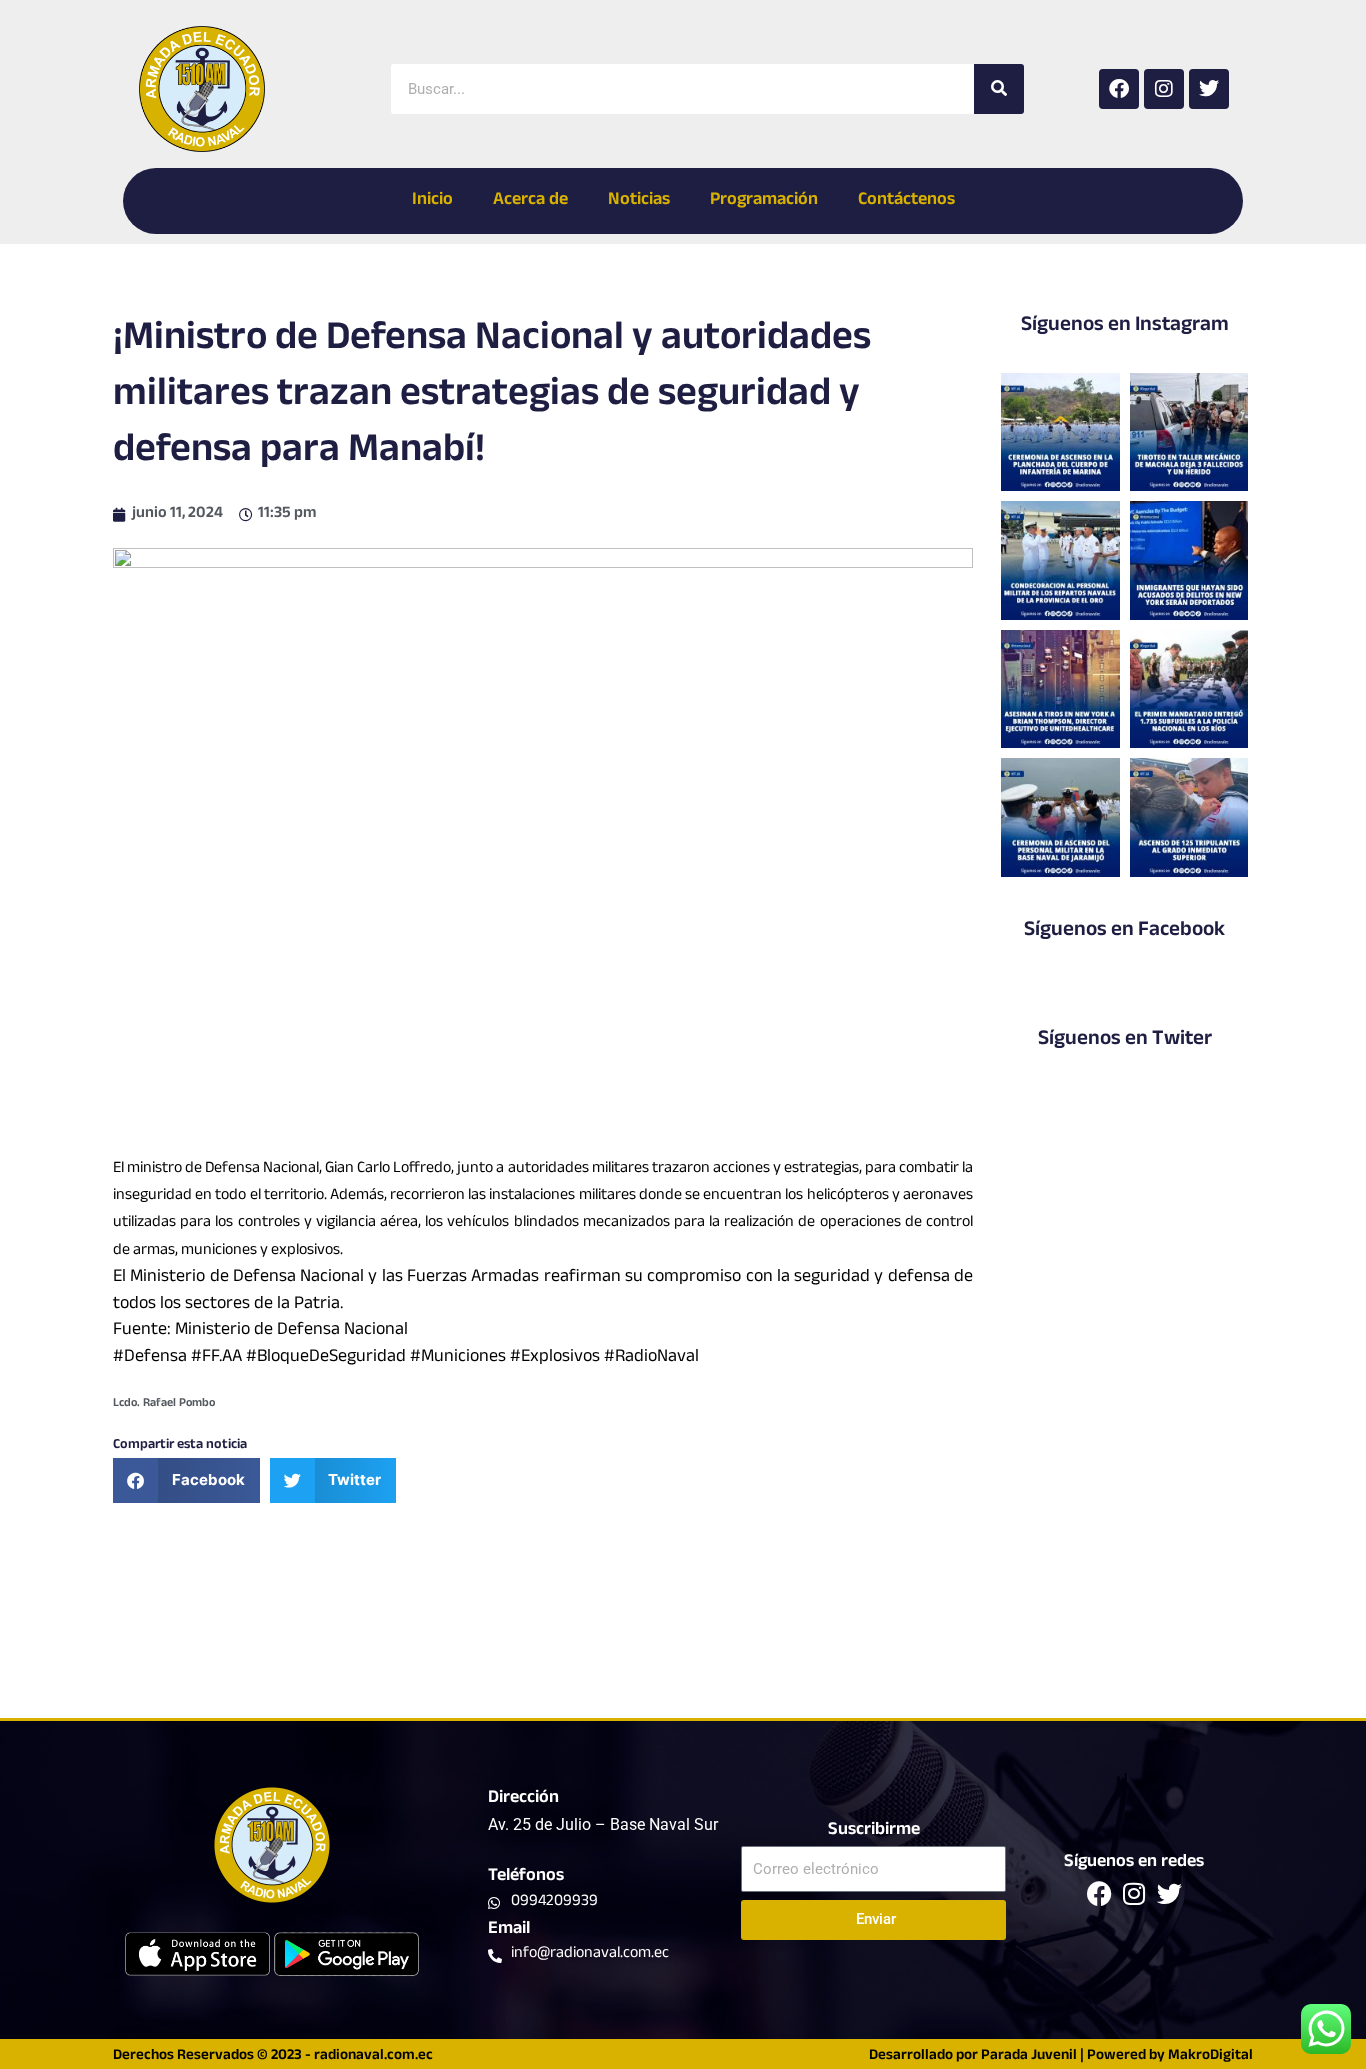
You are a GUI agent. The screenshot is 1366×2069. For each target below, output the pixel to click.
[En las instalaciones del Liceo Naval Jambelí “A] (1060, 560)
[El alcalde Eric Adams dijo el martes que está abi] (1189, 560)
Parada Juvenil (1029, 2056)
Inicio (432, 201)
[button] (186, 1480)
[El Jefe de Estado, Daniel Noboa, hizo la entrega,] (1189, 689)
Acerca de (530, 201)
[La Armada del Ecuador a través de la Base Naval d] (1060, 817)
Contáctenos (906, 201)
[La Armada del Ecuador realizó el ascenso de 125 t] (1189, 817)
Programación (764, 201)
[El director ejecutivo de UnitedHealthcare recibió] (1060, 689)
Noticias (639, 201)
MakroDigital (1210, 2056)
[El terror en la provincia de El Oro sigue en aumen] (1189, 432)
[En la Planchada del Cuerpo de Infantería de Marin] (1060, 432)
